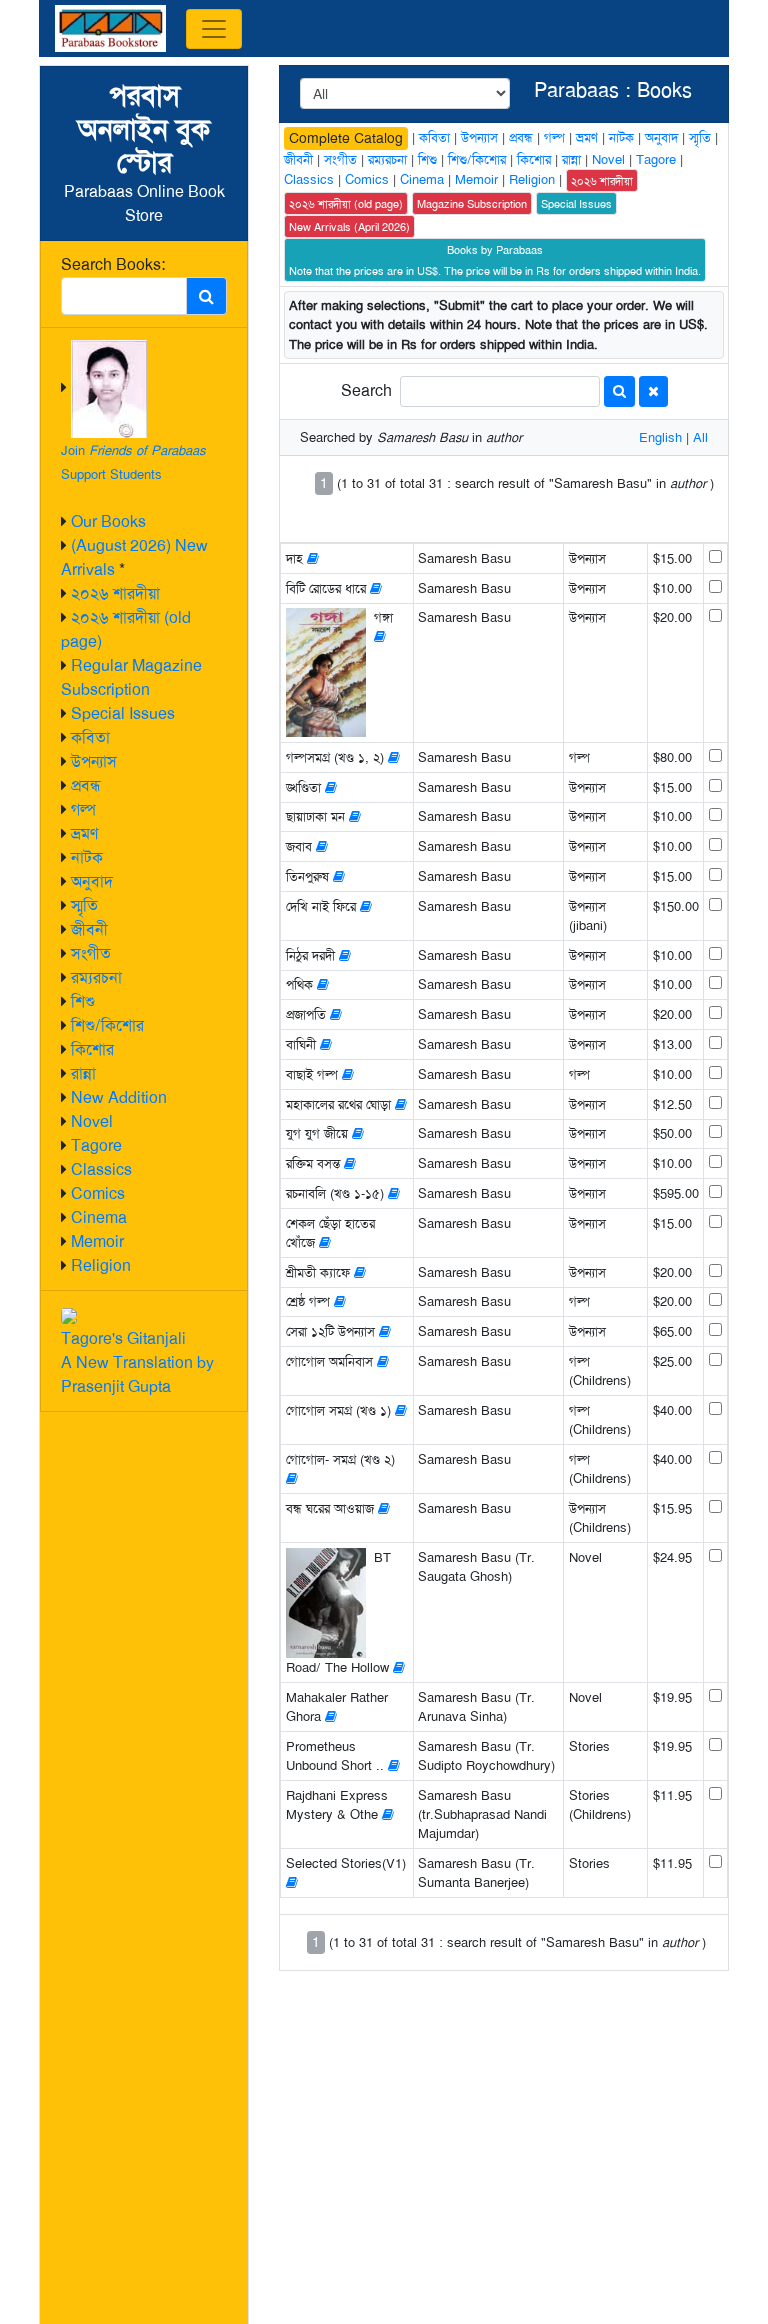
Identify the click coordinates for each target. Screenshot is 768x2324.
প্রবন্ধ (86, 785)
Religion (101, 1265)
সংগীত (91, 953)
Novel (92, 1121)
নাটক (87, 857)
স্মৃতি (84, 905)
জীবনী (89, 929)
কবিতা (90, 737)
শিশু (83, 1001)
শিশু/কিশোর (107, 1025)
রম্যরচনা (96, 977)
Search (366, 390)
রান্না (83, 1073)
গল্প (83, 809)
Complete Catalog (346, 138)
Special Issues (123, 713)
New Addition (119, 1097)
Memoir (97, 1241)
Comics (98, 1193)
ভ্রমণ (84, 833)
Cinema (99, 1217)
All (700, 437)
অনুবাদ (92, 881)
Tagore (96, 1145)
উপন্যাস (94, 761)
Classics (101, 1169)
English (660, 437)
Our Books (108, 521)
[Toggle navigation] (214, 29)
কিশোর (92, 1049)
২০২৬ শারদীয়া (115, 593)
